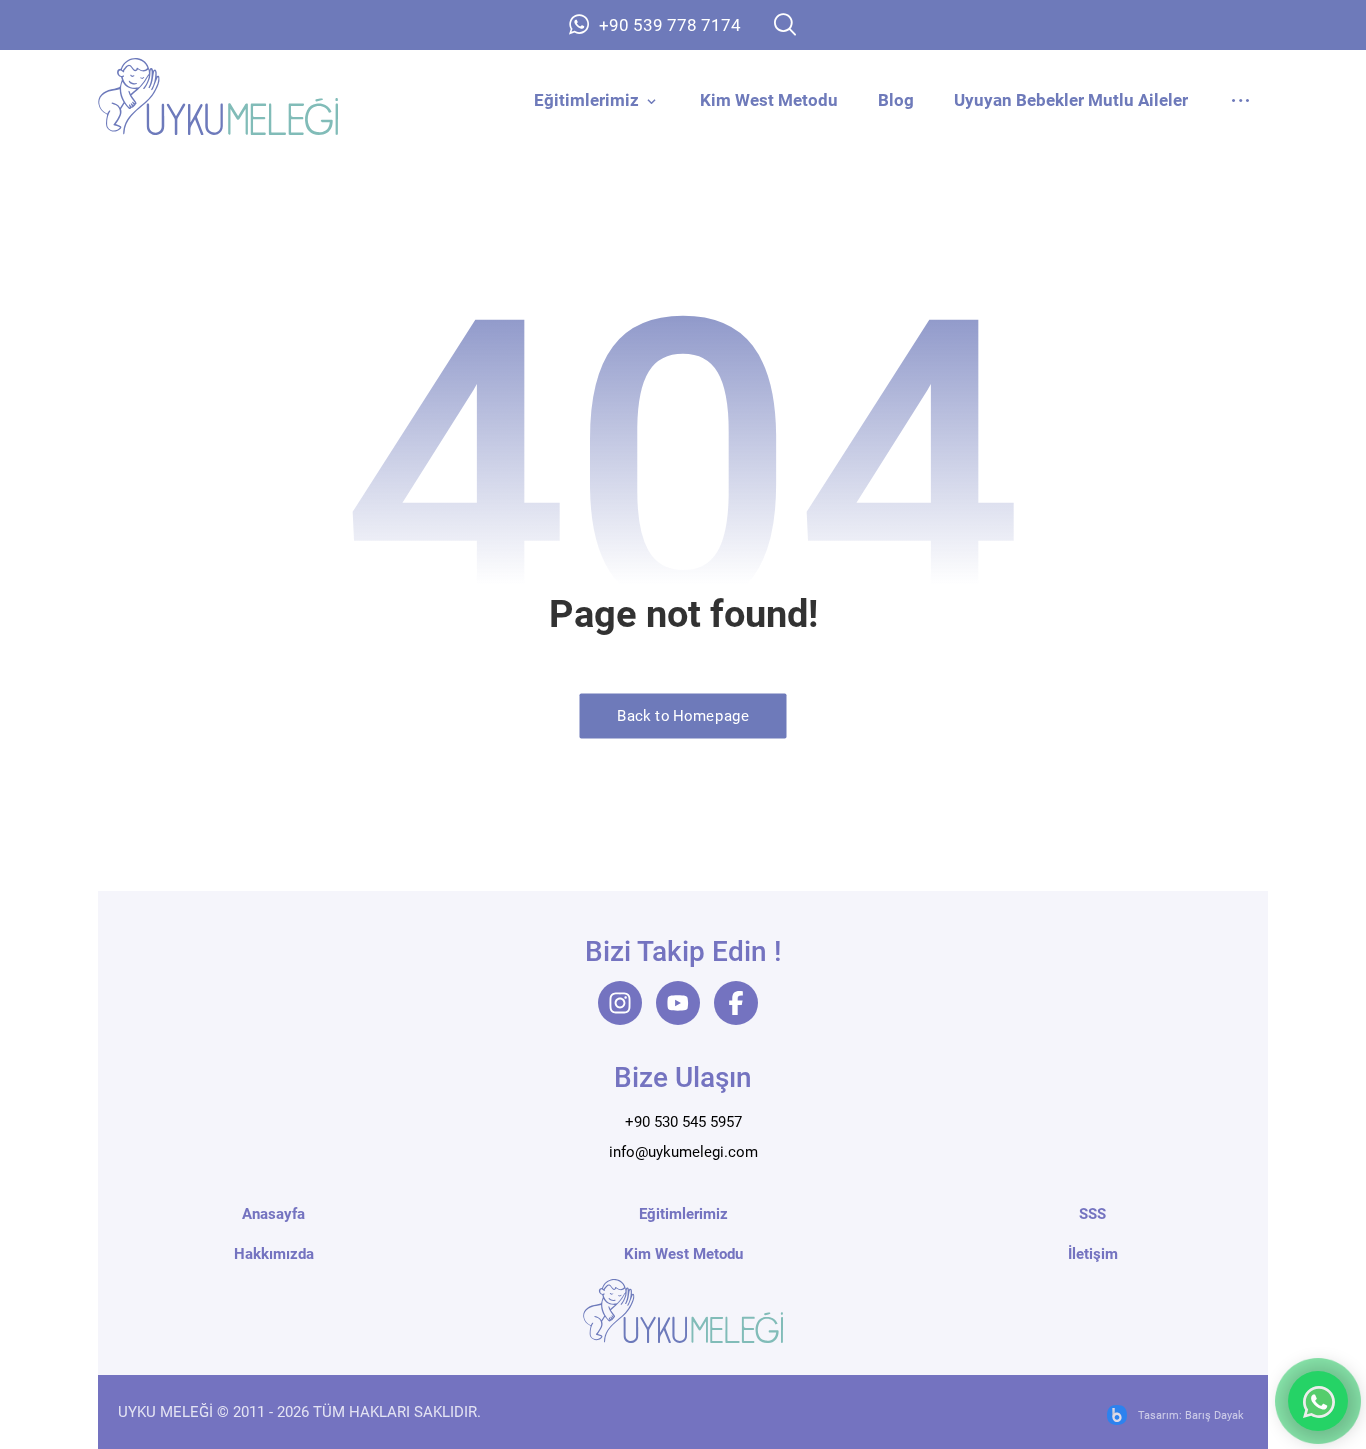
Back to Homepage (682, 716)
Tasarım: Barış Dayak (1191, 1415)
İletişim (1093, 1254)
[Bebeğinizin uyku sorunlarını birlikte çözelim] (218, 96)
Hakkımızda (274, 1254)
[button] (785, 24)
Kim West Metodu (683, 1254)
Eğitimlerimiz (683, 1214)
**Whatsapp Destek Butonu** (1318, 1401)
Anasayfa (273, 1214)
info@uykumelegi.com (683, 1152)
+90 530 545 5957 (683, 1122)
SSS (1092, 1214)
